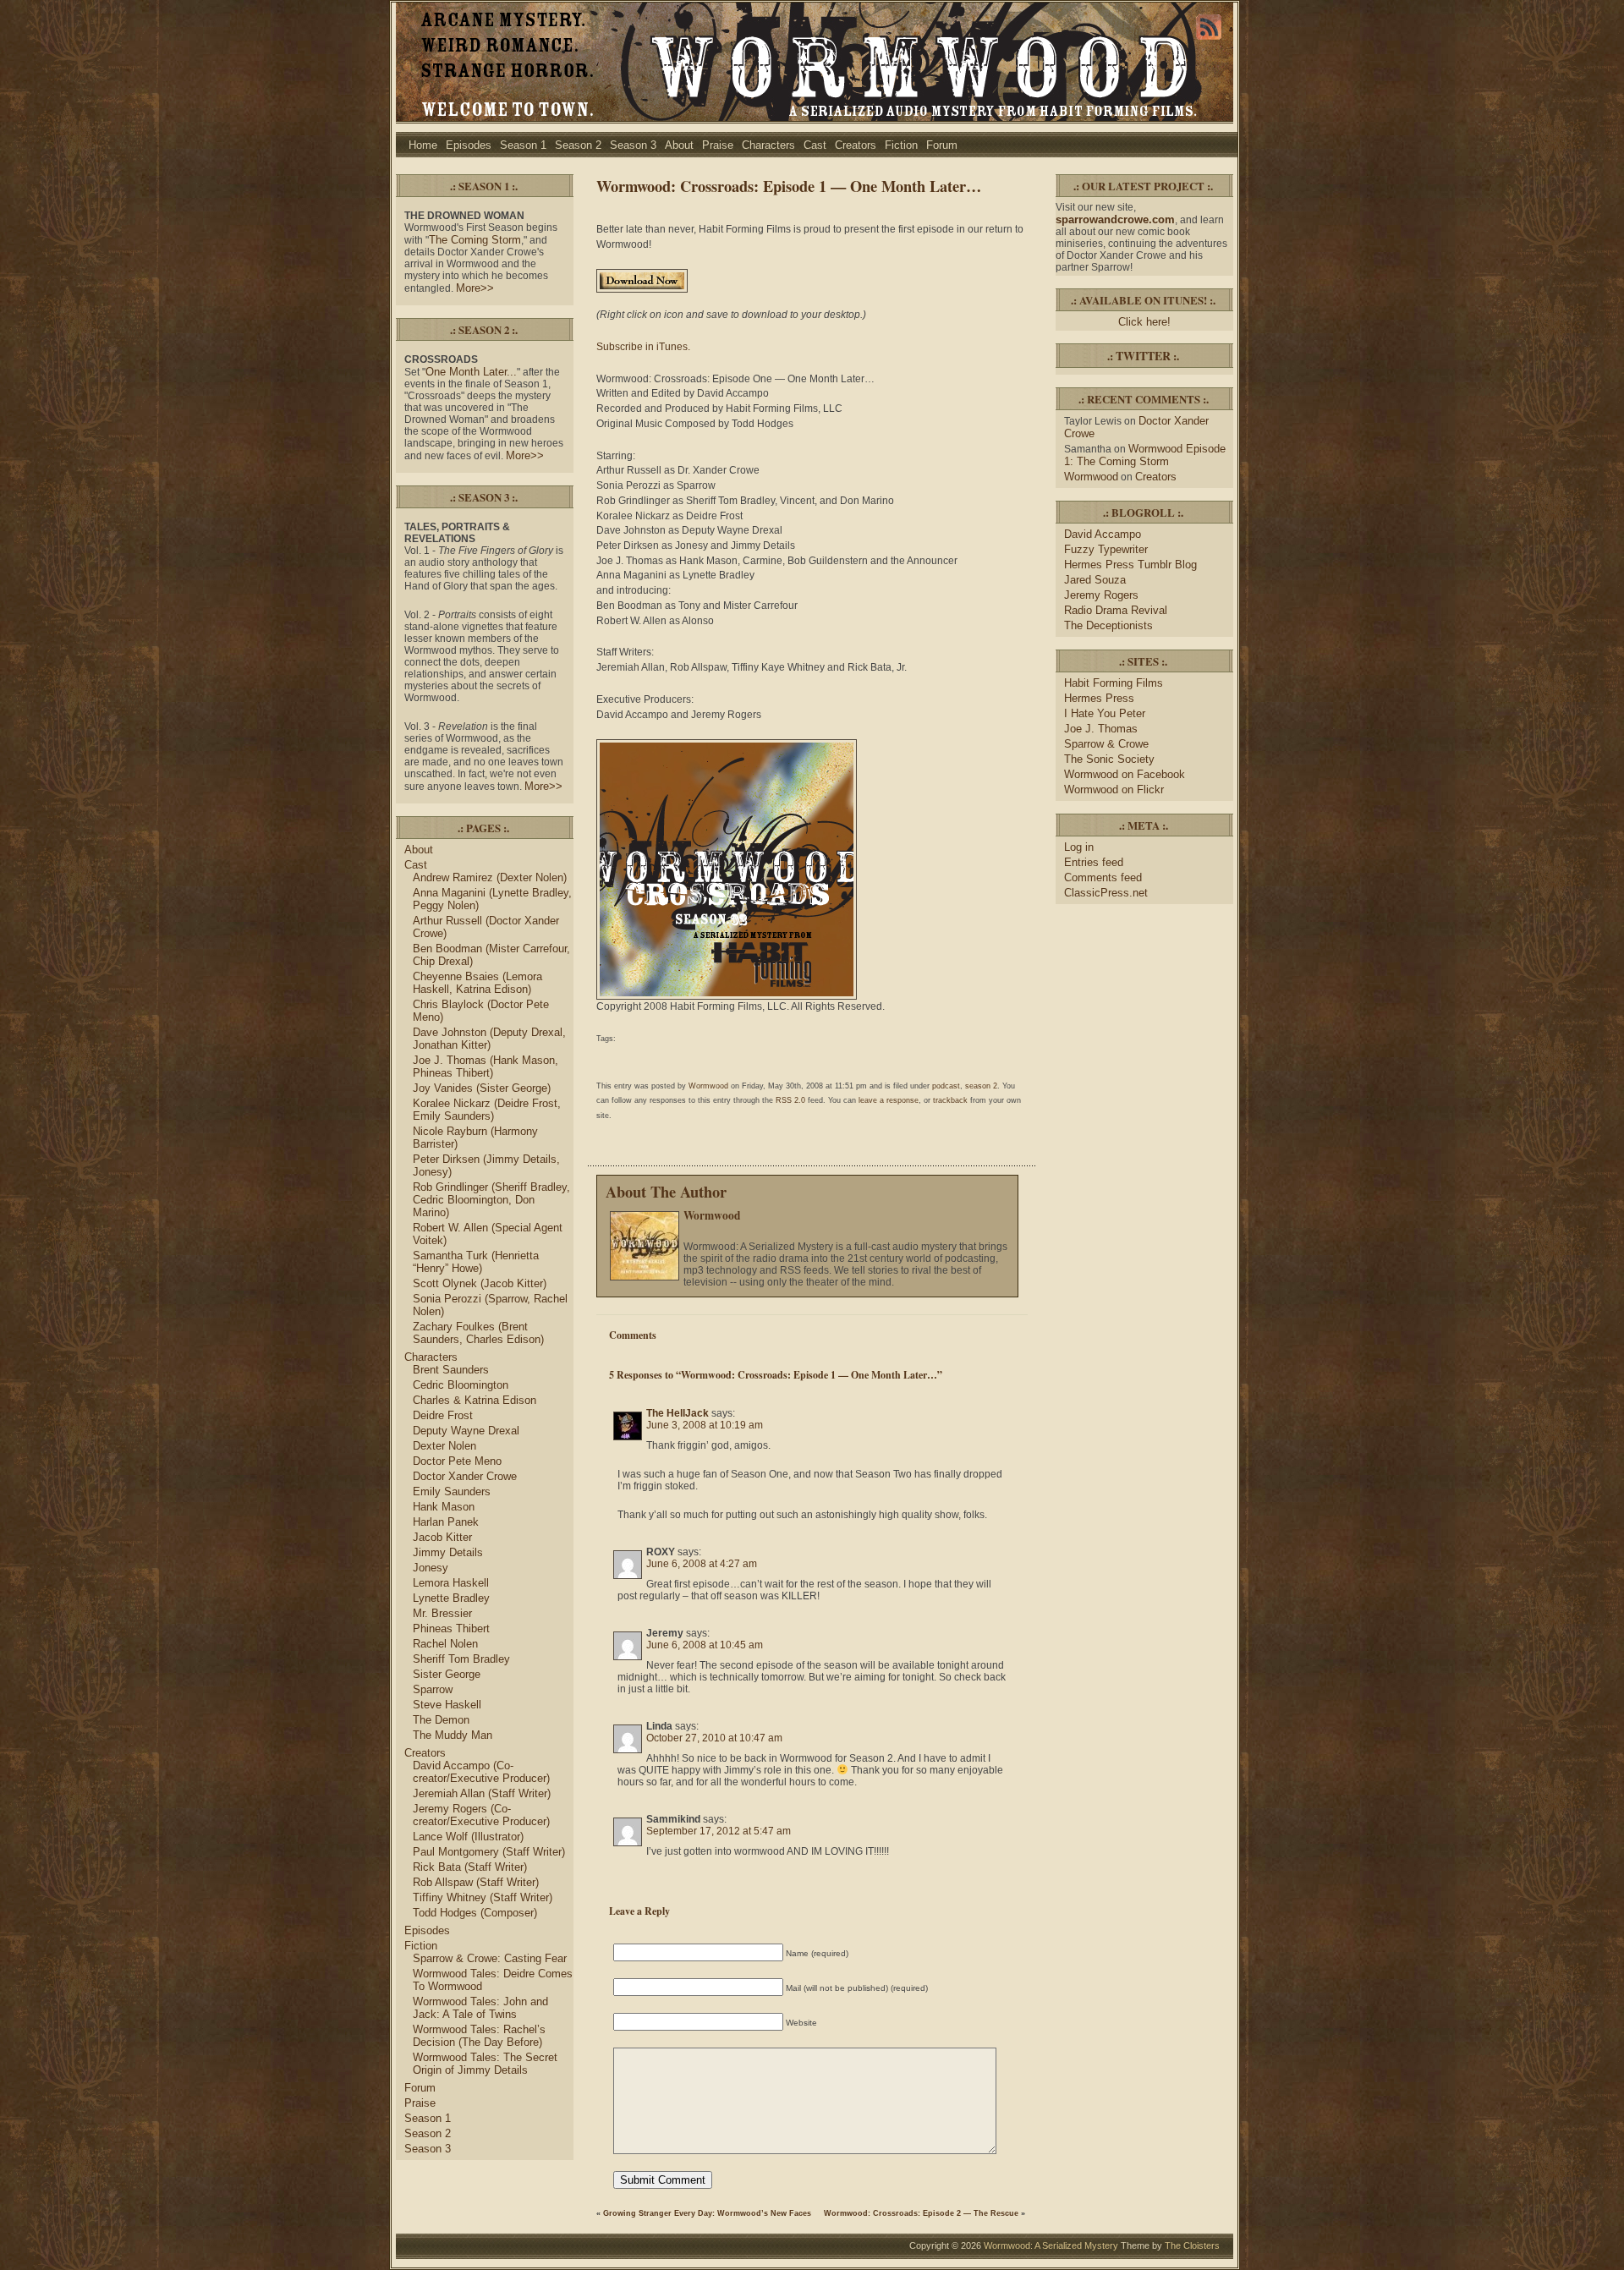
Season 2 (578, 145)
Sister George (447, 1674)
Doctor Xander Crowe (465, 1476)
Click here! (1144, 322)
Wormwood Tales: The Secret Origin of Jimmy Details (485, 2064)
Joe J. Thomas (1101, 729)
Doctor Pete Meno (457, 1461)
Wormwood (708, 1086)
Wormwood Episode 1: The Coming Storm (1145, 455)
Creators (856, 145)
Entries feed (1094, 862)
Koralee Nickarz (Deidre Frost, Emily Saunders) (487, 1110)
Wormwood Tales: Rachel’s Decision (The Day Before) (479, 2036)
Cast (815, 145)
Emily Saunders (452, 1491)
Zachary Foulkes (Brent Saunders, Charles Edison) (478, 1333)
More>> (475, 288)
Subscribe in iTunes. (643, 347)
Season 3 (633, 145)
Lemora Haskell (451, 1583)
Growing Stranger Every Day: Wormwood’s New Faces (707, 2213)
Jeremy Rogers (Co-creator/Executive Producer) (481, 1815)
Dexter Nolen (444, 1446)
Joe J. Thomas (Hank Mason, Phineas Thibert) (486, 1066)
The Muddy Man (453, 1735)
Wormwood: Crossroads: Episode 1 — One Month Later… (789, 186)
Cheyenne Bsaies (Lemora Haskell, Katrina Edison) (477, 983)
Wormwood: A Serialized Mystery (1051, 2245)
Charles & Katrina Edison (475, 1400)
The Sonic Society (1109, 759)
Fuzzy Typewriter (1106, 549)
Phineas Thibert (451, 1628)
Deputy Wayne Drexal (466, 1431)
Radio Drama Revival (1116, 610)
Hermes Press (1099, 698)
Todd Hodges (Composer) (475, 1913)
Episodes (469, 145)
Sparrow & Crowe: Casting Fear (490, 1958)
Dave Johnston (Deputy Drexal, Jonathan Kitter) (489, 1039)
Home (423, 145)
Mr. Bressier (442, 1613)
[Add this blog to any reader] (1209, 40)
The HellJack (678, 1413)
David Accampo (1103, 534)
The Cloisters (1192, 2245)
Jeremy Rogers (1101, 595)
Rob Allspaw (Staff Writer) (476, 1882)
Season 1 (523, 145)
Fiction (901, 145)
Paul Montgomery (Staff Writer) (489, 1852)
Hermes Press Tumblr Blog (1130, 565)
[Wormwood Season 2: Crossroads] (727, 996)
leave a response (889, 1100)
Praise (718, 145)
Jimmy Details (448, 1552)
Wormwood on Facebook (1125, 774)
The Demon (441, 1720)
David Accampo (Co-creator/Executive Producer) (481, 1772)
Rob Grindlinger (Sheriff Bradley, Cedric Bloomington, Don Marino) (491, 1200)
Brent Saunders (451, 1370)
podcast (946, 1086)
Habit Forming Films (1114, 683)
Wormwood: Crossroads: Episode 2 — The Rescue (921, 2213)
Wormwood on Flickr (1114, 790)
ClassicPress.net (1106, 893)
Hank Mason (444, 1507)
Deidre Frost (443, 1415)
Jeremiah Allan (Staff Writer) (482, 1793)
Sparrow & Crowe (1106, 744)
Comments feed (1103, 877)
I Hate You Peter (1105, 713)
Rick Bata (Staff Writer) (470, 1867)
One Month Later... (471, 372)
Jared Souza (1095, 580)
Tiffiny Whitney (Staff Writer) (483, 1897)
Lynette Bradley (451, 1598)
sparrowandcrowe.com (1115, 219)
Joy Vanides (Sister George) (482, 1088)
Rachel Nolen (445, 1644)
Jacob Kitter (442, 1537)
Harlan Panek (446, 1522)
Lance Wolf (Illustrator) (468, 1837)
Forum (942, 145)
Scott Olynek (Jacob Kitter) (480, 1283)
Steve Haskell (447, 1705)
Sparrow (433, 1689)
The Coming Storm (475, 240)
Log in (1079, 847)
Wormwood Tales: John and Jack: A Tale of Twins (480, 2008)
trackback (950, 1100)
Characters (768, 145)
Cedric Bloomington (461, 1385)
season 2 (981, 1086)
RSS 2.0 (790, 1100)
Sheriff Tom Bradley (461, 1659)
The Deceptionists (1108, 625)
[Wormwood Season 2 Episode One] (642, 289)
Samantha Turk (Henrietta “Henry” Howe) (476, 1262)
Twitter (1143, 356)
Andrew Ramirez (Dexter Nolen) (490, 877)
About (679, 145)
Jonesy (431, 1568)
